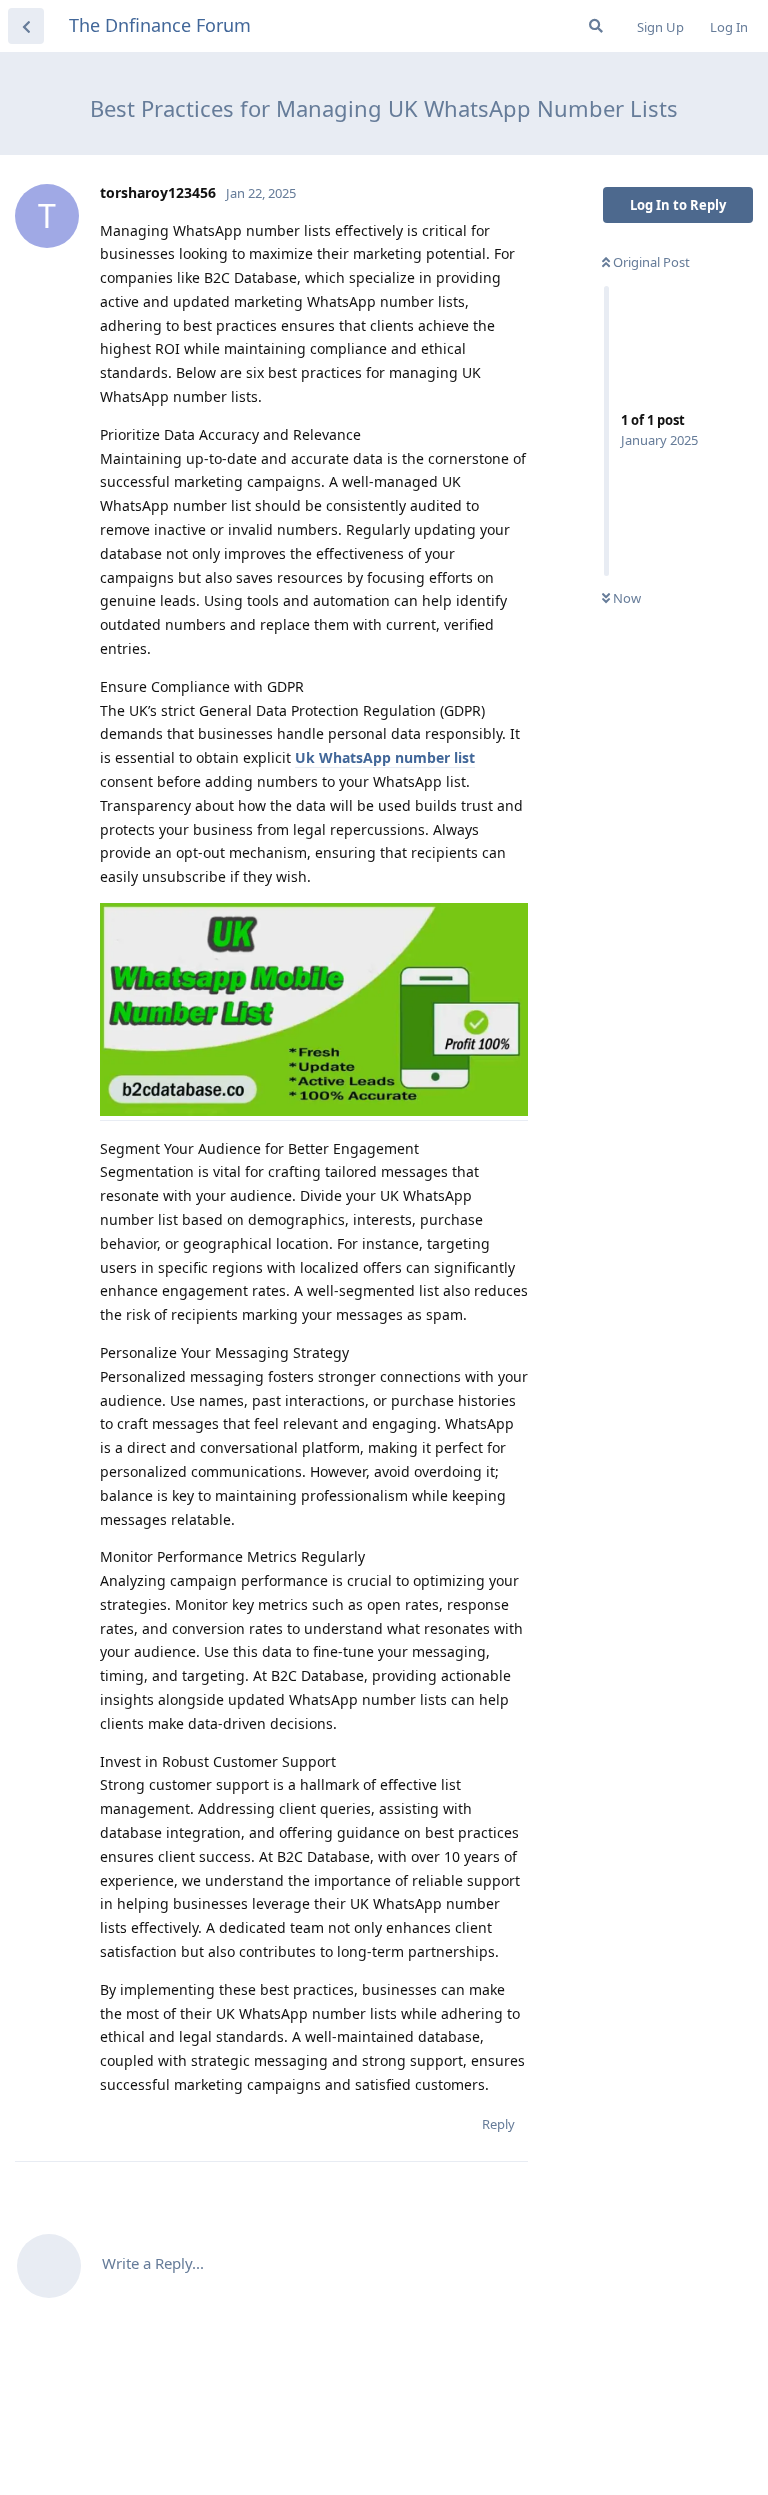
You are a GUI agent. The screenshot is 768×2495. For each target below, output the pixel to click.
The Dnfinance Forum (160, 25)
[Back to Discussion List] (26, 26)
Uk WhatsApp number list (385, 757)
